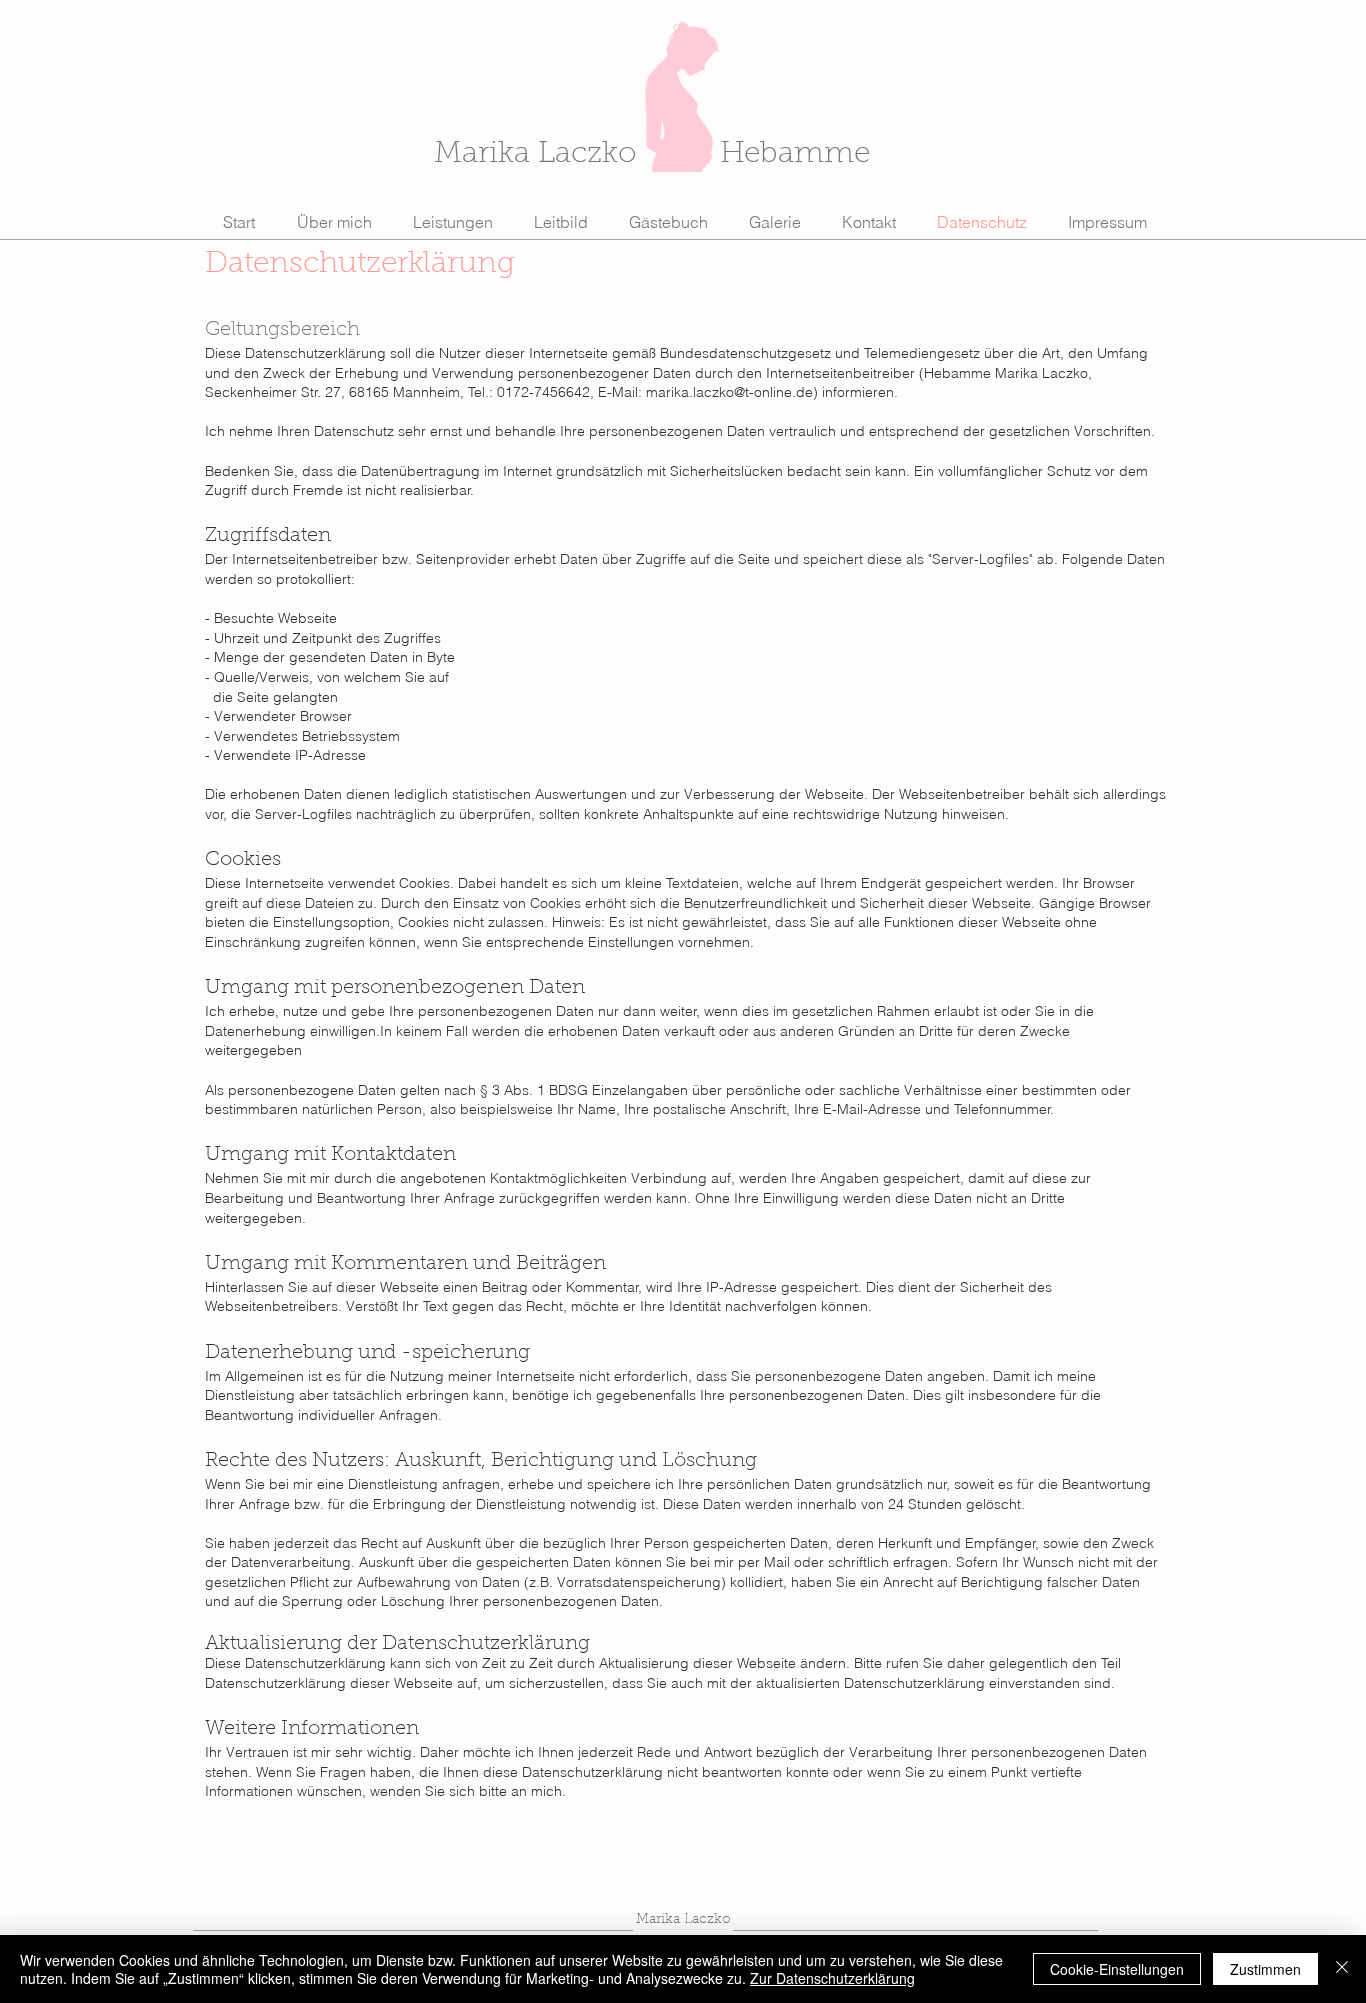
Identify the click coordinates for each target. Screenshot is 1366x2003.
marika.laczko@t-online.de (729, 392)
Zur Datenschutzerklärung (832, 1978)
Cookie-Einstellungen (1117, 1969)
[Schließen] (1342, 1969)
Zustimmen (1265, 1969)
